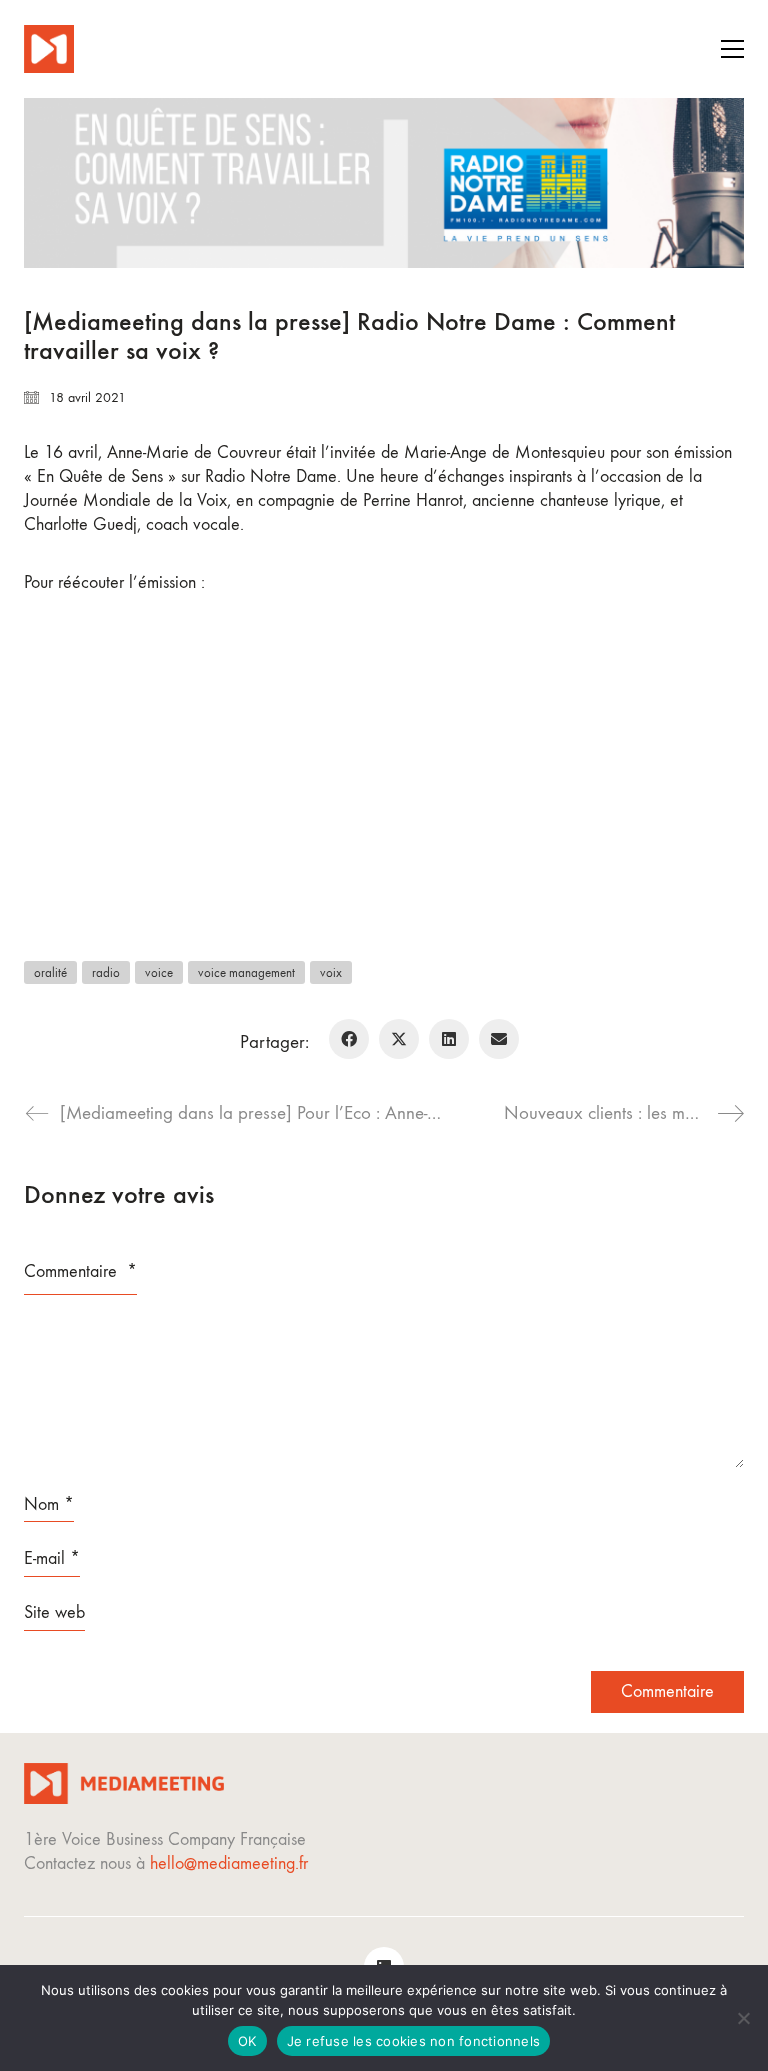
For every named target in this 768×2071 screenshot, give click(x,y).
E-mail (52, 1558)
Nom (49, 1504)
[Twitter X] (399, 1039)
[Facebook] (349, 1039)
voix (331, 972)
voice (159, 972)
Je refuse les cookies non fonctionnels (414, 2041)
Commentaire (80, 1271)
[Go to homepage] (49, 49)
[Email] (499, 1039)
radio (106, 972)
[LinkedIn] (449, 1039)
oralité (50, 972)
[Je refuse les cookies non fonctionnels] (743, 2018)
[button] (732, 49)
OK (247, 2041)
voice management (246, 972)
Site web (54, 1612)
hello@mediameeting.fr (229, 1863)
